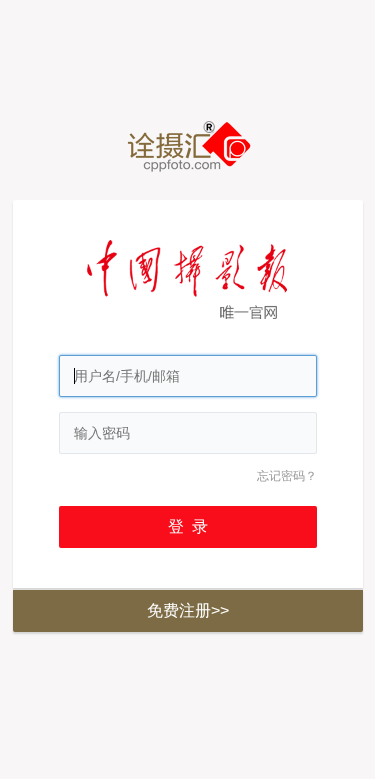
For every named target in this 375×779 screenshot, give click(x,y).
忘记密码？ (287, 476)
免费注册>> (188, 610)
